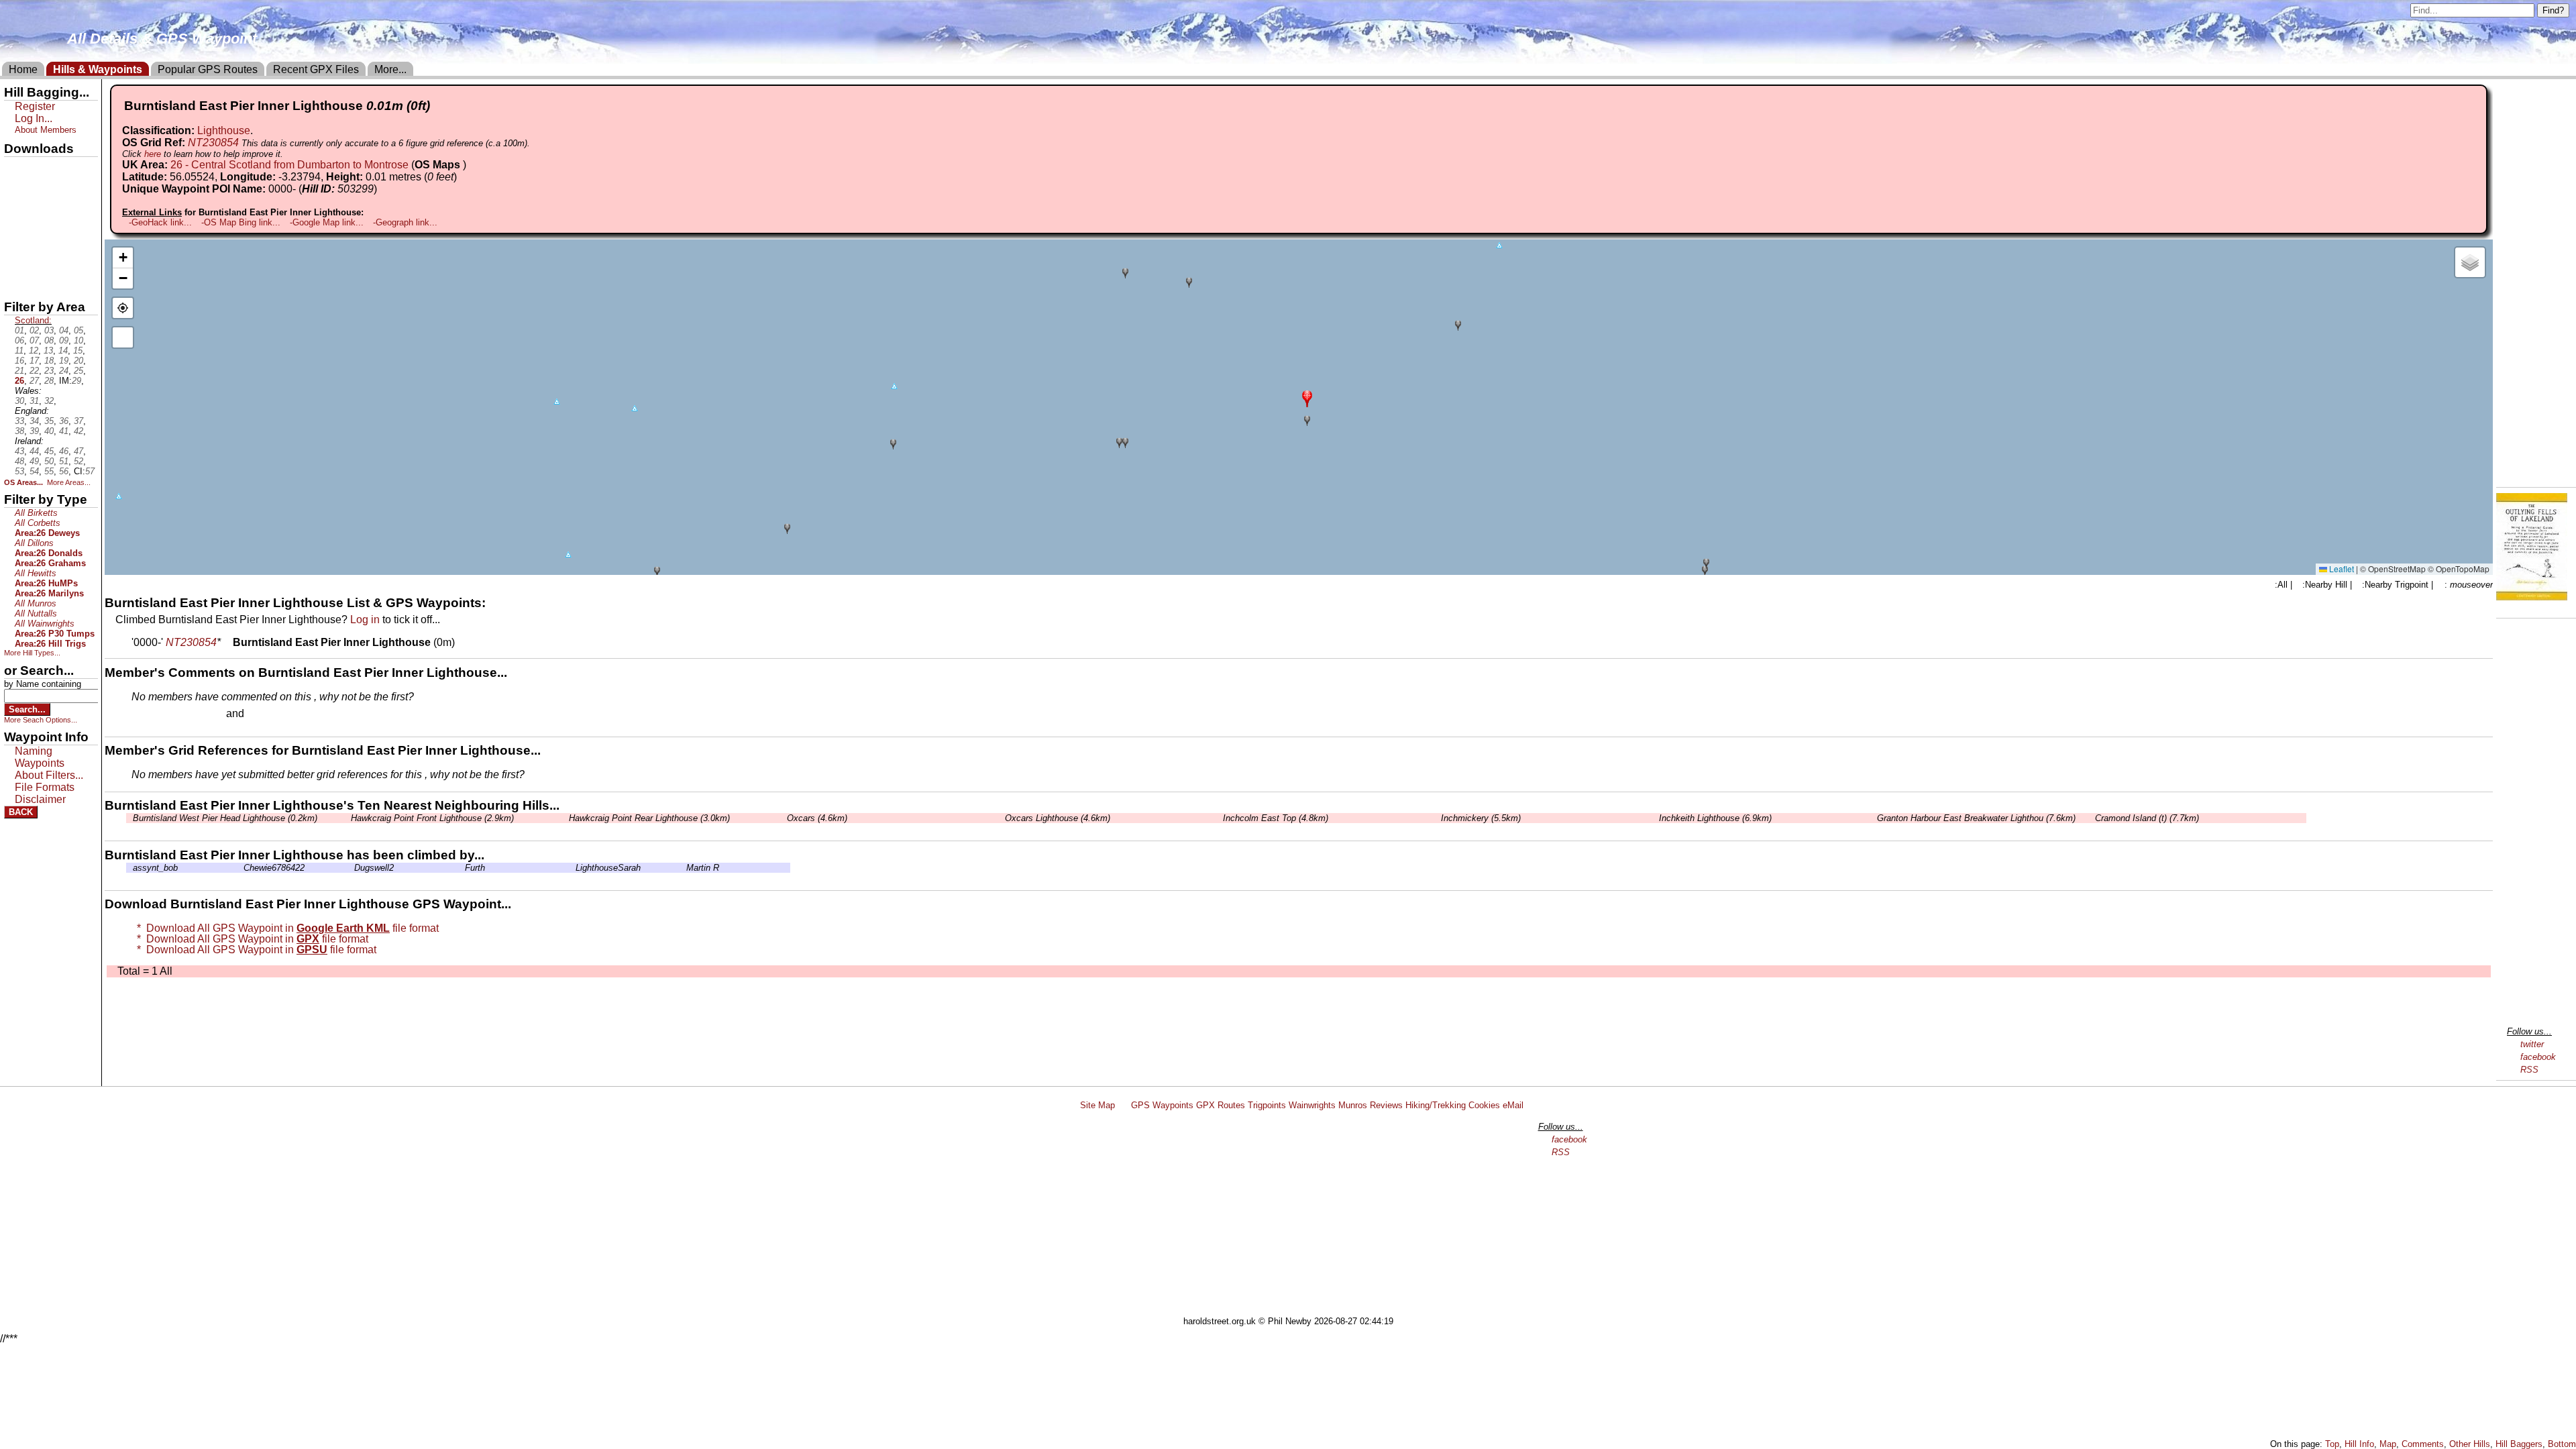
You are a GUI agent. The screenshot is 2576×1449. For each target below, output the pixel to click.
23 (49, 371)
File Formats (45, 787)
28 (49, 381)
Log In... (274, 714)
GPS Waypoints (1162, 1105)
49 (34, 461)
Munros (1353, 1105)
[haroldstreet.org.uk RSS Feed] (1123, 1105)
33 (19, 421)
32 (49, 401)
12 (34, 351)
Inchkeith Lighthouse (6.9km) (1715, 818)
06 (19, 340)
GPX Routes (1221, 1105)
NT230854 (213, 143)
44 (34, 451)
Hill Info (2359, 1444)
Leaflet (2341, 569)
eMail (1513, 1105)
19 (64, 361)
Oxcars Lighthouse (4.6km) (1058, 818)
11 (19, 351)
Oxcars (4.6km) (817, 818)
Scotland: (33, 320)
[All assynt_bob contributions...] (129, 868)
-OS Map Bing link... (241, 222)
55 (49, 471)
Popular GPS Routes (208, 69)
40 (49, 431)
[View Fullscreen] (123, 337)
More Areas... (69, 482)
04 (64, 330)
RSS (2529, 1070)
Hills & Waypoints (98, 69)
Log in (365, 620)
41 (64, 431)
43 (19, 451)
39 (34, 431)
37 (78, 421)
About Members (46, 130)
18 (49, 361)
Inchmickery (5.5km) (1481, 818)
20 (78, 361)
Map (2388, 1444)
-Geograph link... (405, 222)
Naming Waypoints (40, 757)
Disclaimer (40, 799)
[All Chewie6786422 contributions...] (240, 868)
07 (34, 340)
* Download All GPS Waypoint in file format (285, 928)
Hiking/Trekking (1436, 1105)
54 (34, 471)
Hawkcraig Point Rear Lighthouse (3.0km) (649, 818)
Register (35, 106)
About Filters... (49, 775)
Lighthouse (224, 130)
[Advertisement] (1294, 1216)
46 (64, 451)
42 (78, 431)
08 (49, 340)
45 (49, 451)
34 (34, 421)
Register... (164, 714)
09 (64, 340)
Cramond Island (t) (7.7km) (2147, 818)
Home (23, 69)
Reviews (1386, 1105)
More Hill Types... (32, 653)
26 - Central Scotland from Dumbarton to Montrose (289, 165)
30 (19, 401)
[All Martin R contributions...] (683, 868)
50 (49, 461)
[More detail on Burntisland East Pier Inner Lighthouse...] (227, 642)
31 (34, 401)
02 (34, 330)
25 (78, 371)
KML (15, 237)
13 (48, 351)
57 (90, 471)
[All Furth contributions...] (462, 868)
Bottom (2562, 1444)
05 (78, 330)
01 (19, 330)
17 (34, 361)
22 (34, 371)
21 (19, 371)
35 (49, 421)
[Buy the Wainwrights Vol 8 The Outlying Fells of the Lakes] (2532, 597)
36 (64, 421)
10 (78, 340)
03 (49, 330)
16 (19, 361)
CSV (15, 282)
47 (78, 451)
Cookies (1484, 1105)
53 (19, 471)
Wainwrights (1312, 1105)
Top (2332, 1444)
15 (78, 351)
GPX (15, 168)
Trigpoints (1267, 1105)
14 (63, 351)
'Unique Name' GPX (47, 191)
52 (78, 461)
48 (19, 461)
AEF (15, 260)
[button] (1307, 397)
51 (64, 461)
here (153, 154)
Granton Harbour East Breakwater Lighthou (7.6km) (1976, 818)
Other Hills (2470, 1444)
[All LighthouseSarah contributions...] (572, 868)
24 (64, 371)
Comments (2423, 1444)
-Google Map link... (327, 222)
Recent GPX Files (316, 69)
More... (390, 69)
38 (19, 431)
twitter (2532, 1044)
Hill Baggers (2519, 1444)
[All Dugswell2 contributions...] (351, 868)
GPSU (18, 214)
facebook (2538, 1057)
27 (34, 381)
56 (64, 471)
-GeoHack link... (160, 222)
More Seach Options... (41, 720)
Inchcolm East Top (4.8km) (1276, 818)
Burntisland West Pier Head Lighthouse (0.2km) (225, 818)
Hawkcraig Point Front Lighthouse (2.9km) (432, 818)
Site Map (1097, 1105)
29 (76, 381)
